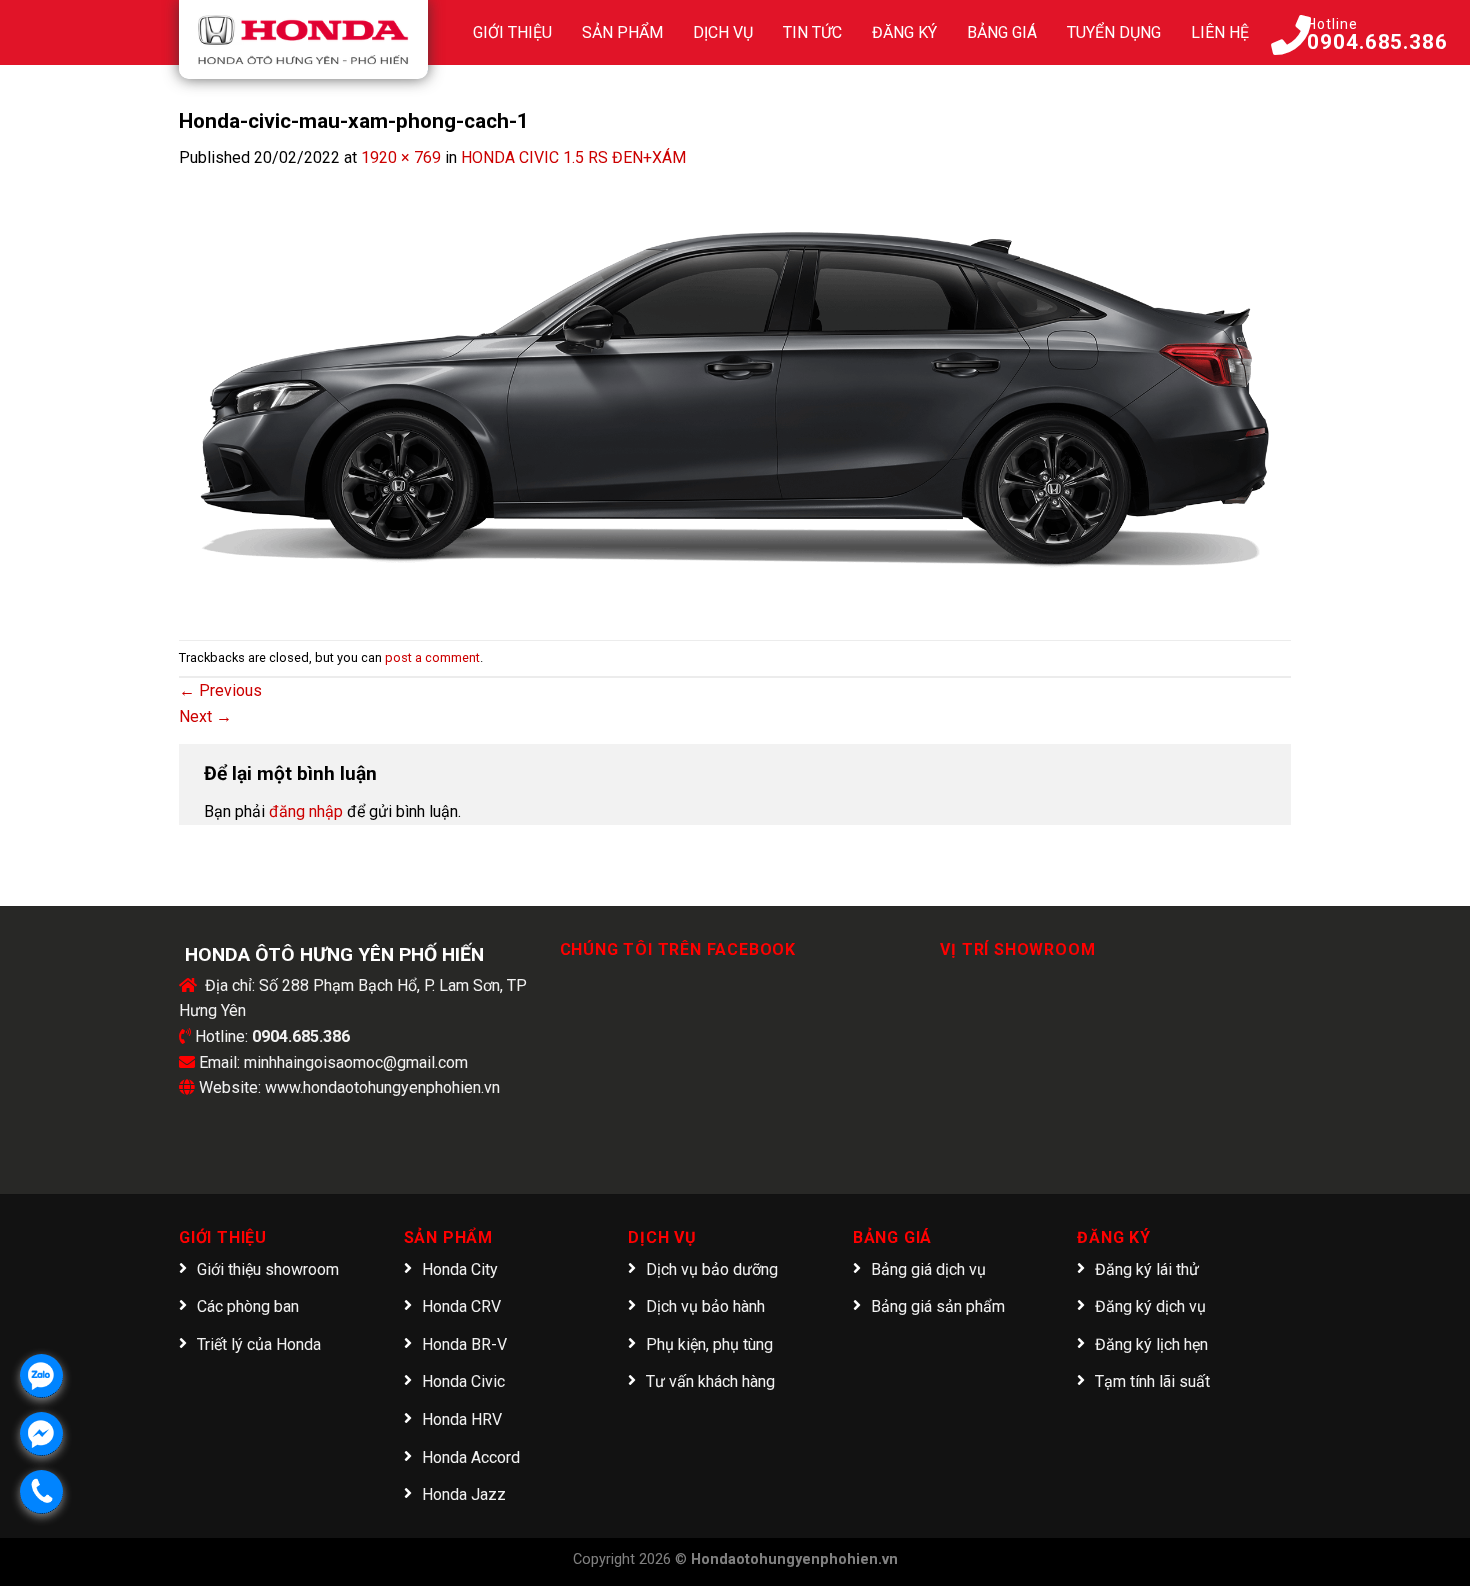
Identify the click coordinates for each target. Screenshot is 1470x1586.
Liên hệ (1220, 32)
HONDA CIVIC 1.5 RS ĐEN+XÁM (573, 157)
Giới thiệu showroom (268, 1269)
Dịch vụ (723, 32)
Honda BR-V (464, 1344)
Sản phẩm (622, 32)
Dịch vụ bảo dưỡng (712, 1269)
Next (205, 716)
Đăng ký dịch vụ (1150, 1306)
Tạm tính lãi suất (1152, 1381)
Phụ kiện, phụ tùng (709, 1344)
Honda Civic (463, 1381)
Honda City (460, 1269)
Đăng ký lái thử (1147, 1269)
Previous (220, 690)
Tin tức (812, 32)
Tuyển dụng (1114, 32)
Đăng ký (904, 32)
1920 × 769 (401, 157)
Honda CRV (461, 1306)
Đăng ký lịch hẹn (1151, 1344)
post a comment (432, 657)
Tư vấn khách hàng (710, 1381)
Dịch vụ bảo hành (705, 1306)
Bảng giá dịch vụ (928, 1269)
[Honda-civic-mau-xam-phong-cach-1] (735, 392)
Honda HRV (462, 1419)
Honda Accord (471, 1457)
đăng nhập (306, 811)
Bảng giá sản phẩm (938, 1306)
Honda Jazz (464, 1494)
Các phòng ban (248, 1306)
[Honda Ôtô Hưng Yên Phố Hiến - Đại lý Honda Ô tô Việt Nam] (303, 39)
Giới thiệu (512, 32)
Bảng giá (1002, 32)
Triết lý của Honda (259, 1344)
